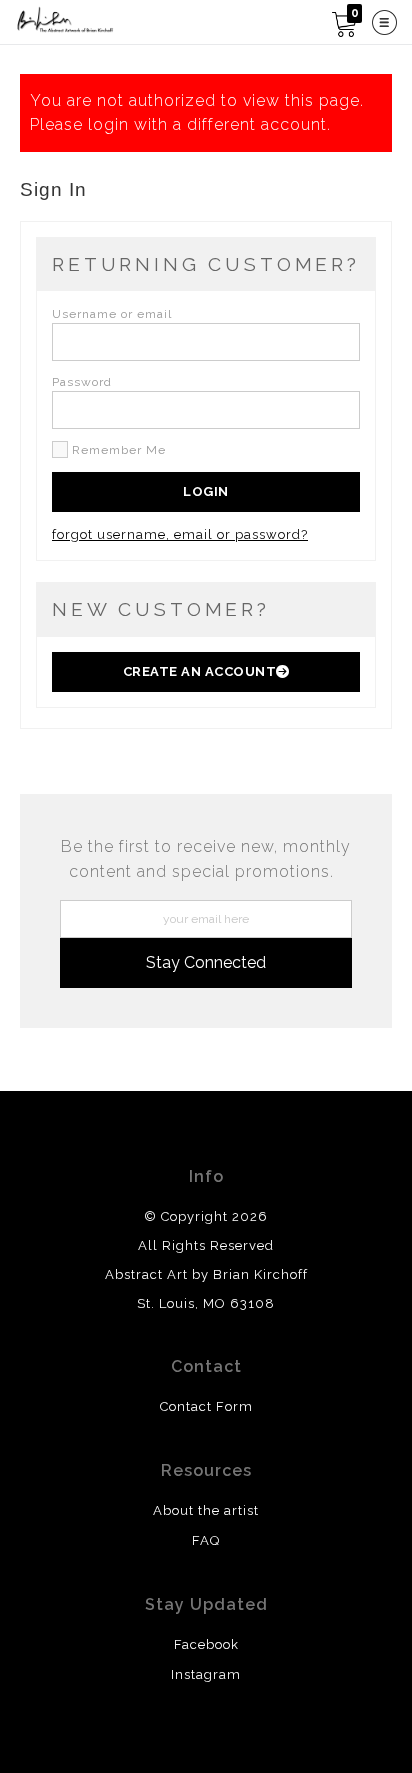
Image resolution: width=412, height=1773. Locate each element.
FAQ (206, 1540)
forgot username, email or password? (180, 534)
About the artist (206, 1510)
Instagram (206, 1674)
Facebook (206, 1644)
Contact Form (206, 1406)
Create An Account (200, 671)
